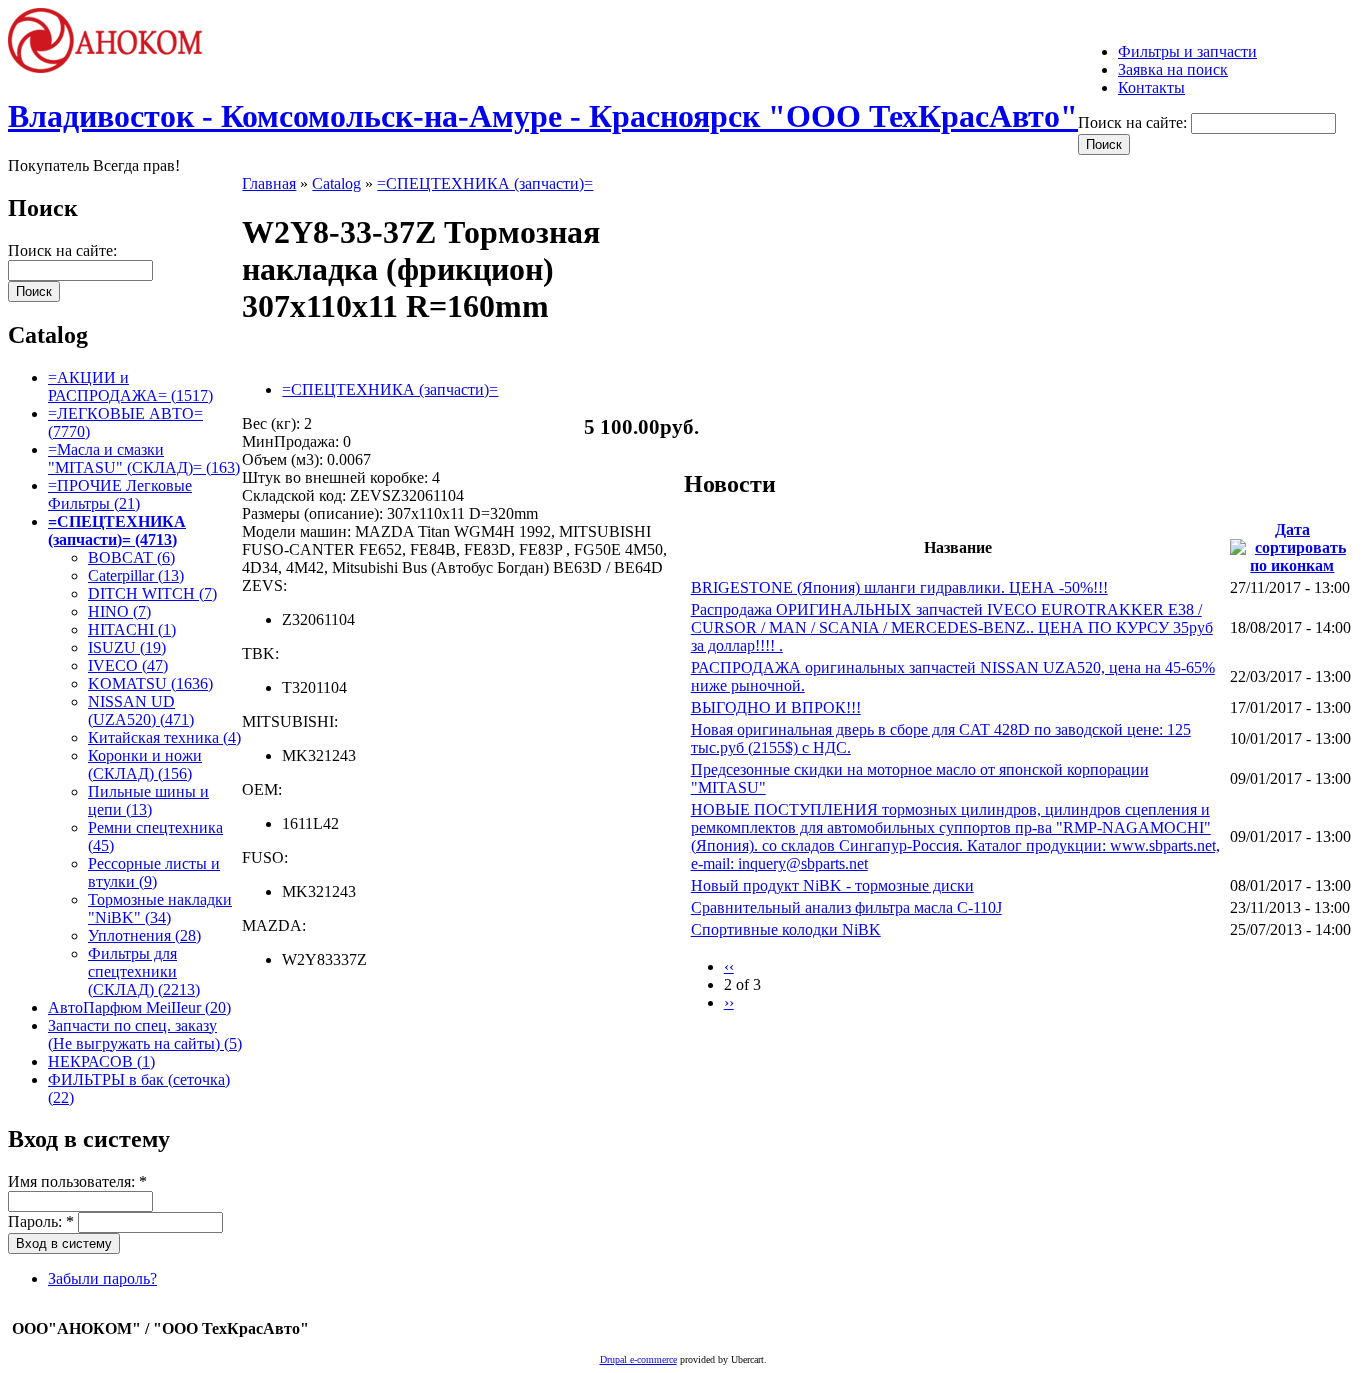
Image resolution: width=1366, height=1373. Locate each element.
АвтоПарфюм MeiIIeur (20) (139, 1007)
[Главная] (114, 67)
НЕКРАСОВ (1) (101, 1061)
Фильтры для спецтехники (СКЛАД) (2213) (144, 971)
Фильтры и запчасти (1187, 51)
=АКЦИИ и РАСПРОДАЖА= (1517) (130, 386)
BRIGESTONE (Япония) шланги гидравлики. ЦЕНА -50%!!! (899, 587)
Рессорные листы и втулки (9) (154, 872)
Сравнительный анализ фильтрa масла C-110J (846, 907)
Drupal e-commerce (638, 1359)
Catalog (336, 183)
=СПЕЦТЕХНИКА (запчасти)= (485, 183)
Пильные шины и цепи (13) (148, 800)
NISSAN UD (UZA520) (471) (141, 710)
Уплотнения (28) (144, 935)
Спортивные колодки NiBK (786, 929)
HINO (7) (119, 611)
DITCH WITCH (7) (152, 593)
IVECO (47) (128, 665)
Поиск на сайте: (1134, 122)
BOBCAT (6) (131, 557)
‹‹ (729, 966)
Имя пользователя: (77, 1181)
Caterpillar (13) (136, 575)
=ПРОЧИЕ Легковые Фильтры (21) (120, 494)
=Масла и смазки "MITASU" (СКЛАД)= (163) (144, 458)
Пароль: (41, 1221)
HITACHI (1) (132, 629)
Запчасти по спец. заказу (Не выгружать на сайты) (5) (145, 1034)
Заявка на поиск (1173, 69)
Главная (269, 183)
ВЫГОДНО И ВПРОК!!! (776, 707)
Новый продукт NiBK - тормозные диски (832, 885)
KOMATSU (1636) (150, 683)
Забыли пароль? (102, 1278)
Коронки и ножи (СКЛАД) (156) (145, 764)
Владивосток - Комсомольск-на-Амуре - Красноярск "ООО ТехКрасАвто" (543, 116)
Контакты (1151, 87)
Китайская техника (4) (164, 737)
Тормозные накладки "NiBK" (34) (160, 908)
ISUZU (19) (127, 647)
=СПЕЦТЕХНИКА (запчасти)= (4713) (117, 530)
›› (729, 1002)
